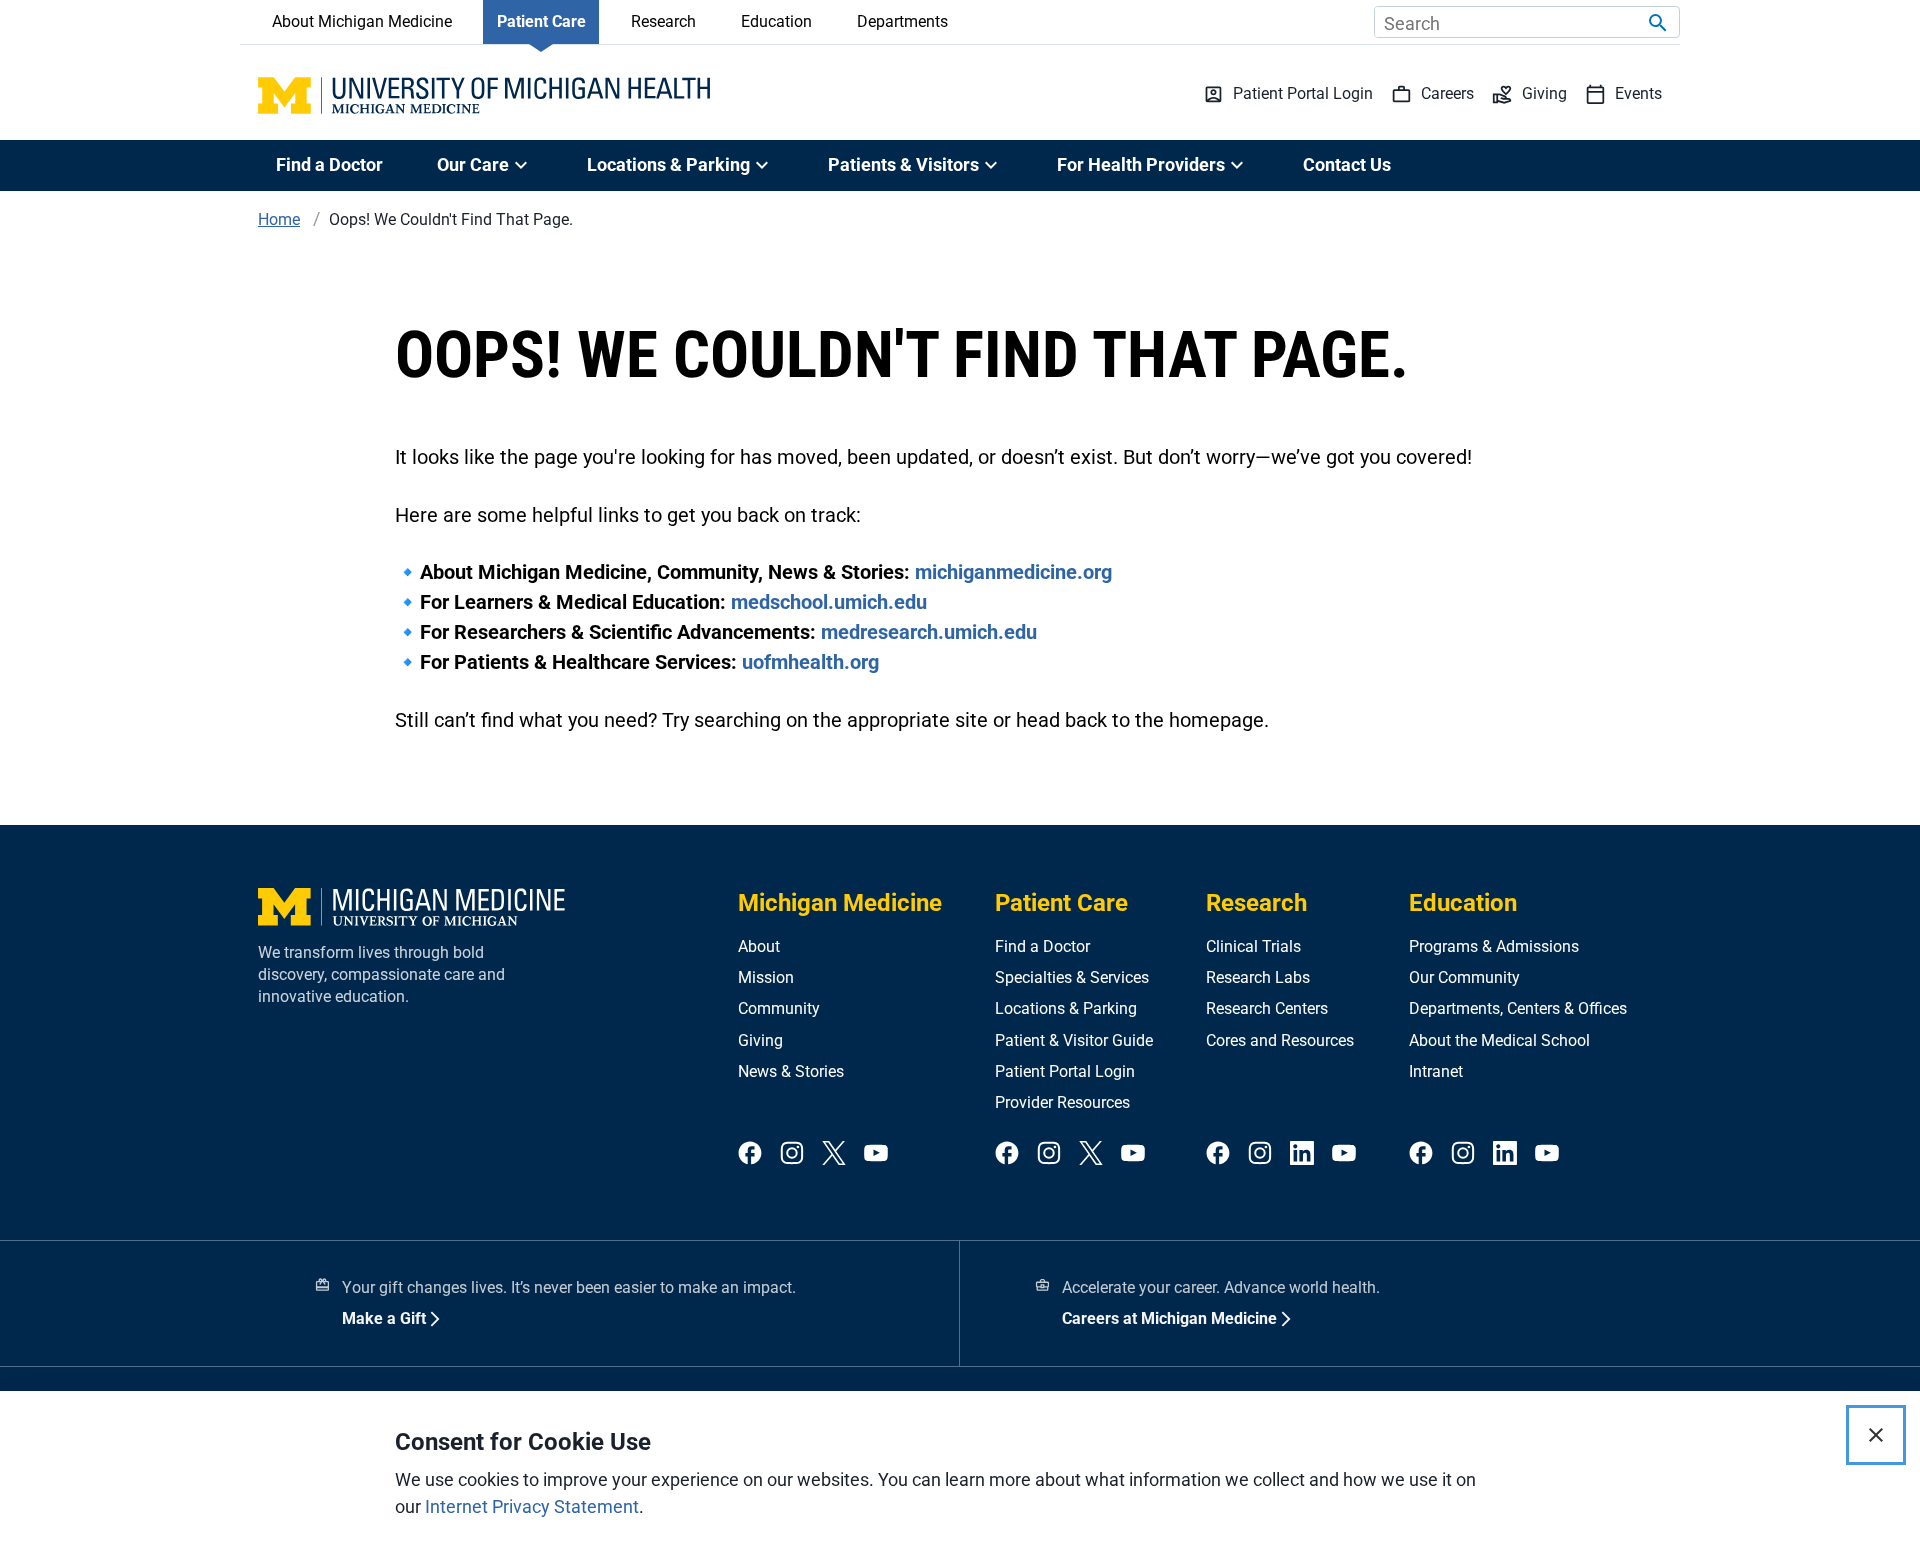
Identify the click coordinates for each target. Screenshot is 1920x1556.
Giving (760, 1040)
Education (776, 21)
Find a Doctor (329, 164)
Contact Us (1347, 164)
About (759, 946)
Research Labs (1258, 977)
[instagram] (792, 1154)
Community (779, 1008)
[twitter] (834, 1154)
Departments (902, 21)
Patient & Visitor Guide (1074, 1040)
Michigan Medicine (840, 903)
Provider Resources (1062, 1102)
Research (663, 21)
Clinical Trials (1253, 946)
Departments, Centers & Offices (1518, 1008)
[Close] (1876, 1435)
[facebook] (750, 1154)
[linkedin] (1302, 1154)
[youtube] (876, 1154)
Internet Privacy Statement (532, 1506)
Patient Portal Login (1065, 1071)
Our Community (1464, 977)
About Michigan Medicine (362, 21)
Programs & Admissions (1494, 946)
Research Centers (1267, 1008)
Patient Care (541, 21)
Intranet (1436, 1071)
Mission (766, 977)
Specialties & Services (1072, 977)
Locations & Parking (1066, 1008)
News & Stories (791, 1071)
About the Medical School (1499, 1040)
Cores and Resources (1280, 1040)
